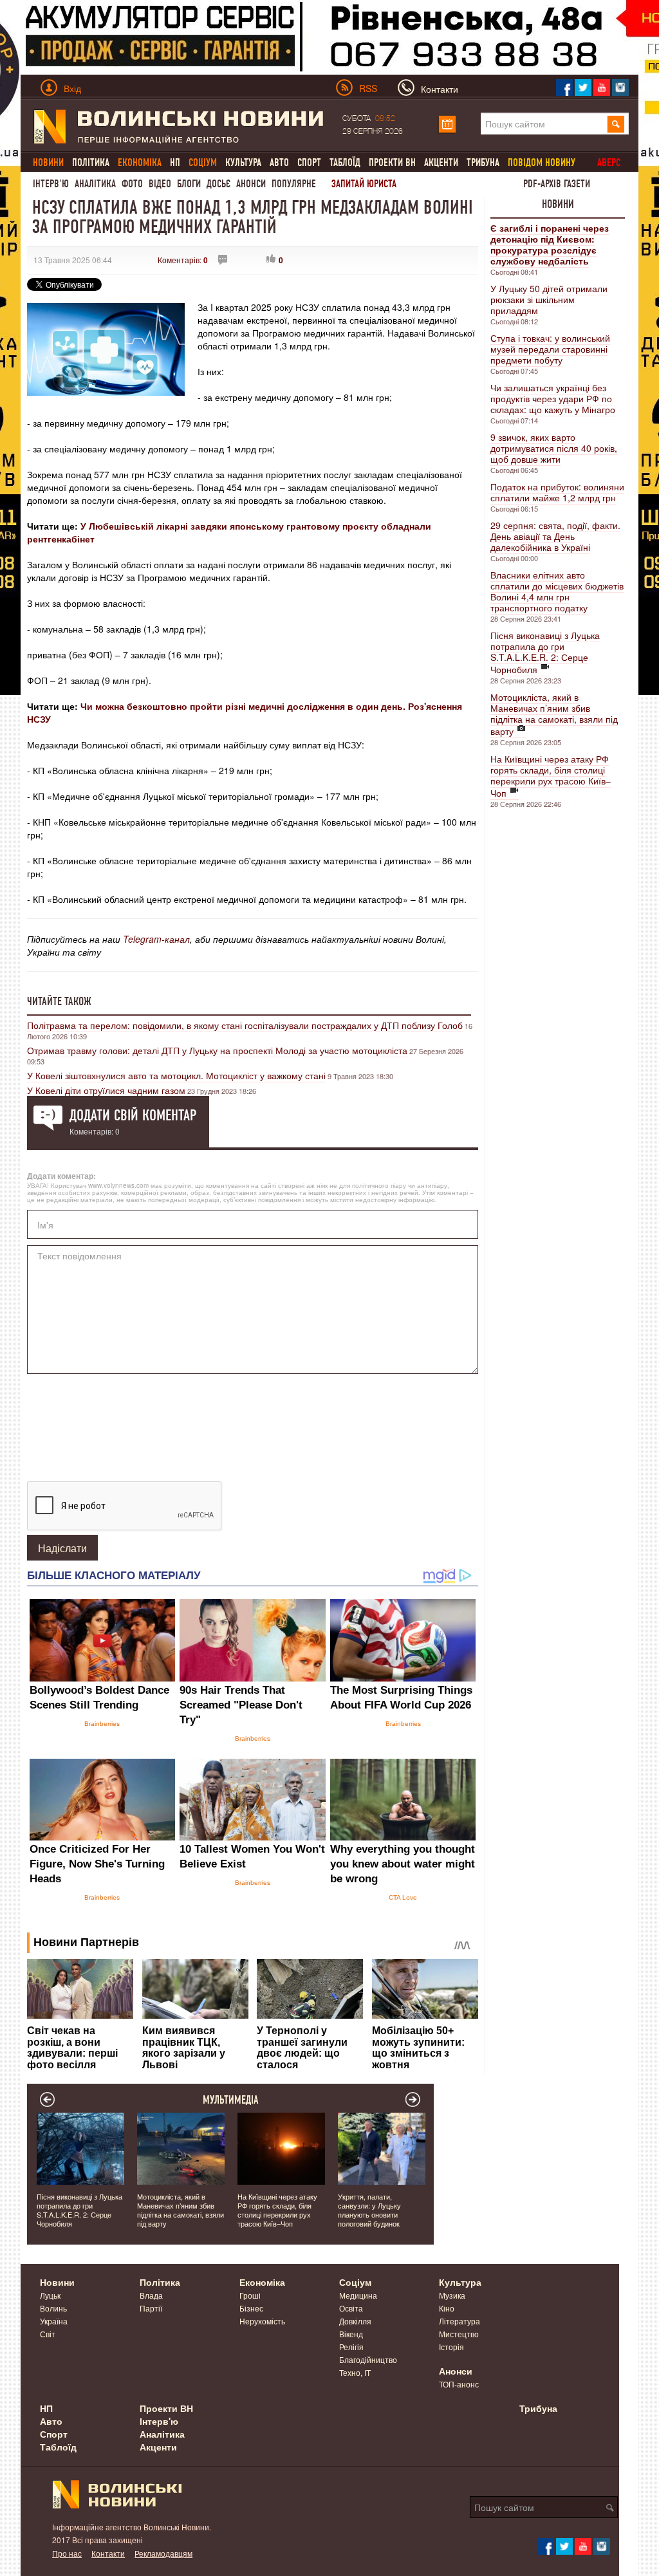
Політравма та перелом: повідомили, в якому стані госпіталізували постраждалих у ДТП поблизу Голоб (245, 1025)
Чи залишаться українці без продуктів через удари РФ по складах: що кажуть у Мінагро (553, 398)
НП (175, 162)
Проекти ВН (392, 162)
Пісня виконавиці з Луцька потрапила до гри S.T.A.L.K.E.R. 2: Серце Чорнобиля (545, 652)
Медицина (358, 2295)
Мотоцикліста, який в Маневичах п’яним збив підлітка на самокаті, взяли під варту (554, 714)
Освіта (351, 2308)
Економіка (262, 2282)
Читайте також (59, 1001)
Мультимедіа (231, 2100)
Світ (48, 2334)
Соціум (355, 2282)
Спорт (309, 162)
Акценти (441, 162)
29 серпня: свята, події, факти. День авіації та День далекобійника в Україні (555, 536)
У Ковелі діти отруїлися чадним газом (106, 1090)
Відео (160, 184)
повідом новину (542, 162)
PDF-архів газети (557, 184)
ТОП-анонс (459, 2384)
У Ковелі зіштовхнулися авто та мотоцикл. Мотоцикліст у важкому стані (176, 1075)
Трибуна (483, 162)
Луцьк (50, 2295)
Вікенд (351, 2334)
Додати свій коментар (133, 1115)
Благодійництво (368, 2359)
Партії (151, 2308)
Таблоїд (345, 162)
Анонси (251, 184)
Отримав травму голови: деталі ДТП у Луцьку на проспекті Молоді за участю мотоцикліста (217, 1050)
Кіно (447, 2308)
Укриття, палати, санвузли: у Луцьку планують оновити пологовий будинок (369, 2210)
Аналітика (95, 184)
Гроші (250, 2295)
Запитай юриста (364, 184)
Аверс (609, 162)
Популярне (294, 184)
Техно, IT (355, 2372)
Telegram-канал (156, 939)
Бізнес (251, 2308)
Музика (452, 2295)
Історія (451, 2347)
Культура (243, 162)
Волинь (53, 2308)
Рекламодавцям (163, 2553)
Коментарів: (183, 260)
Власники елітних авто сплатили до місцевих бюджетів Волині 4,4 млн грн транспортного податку (557, 591)
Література (459, 2321)
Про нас (67, 2553)
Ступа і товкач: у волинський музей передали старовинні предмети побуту (550, 349)
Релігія (351, 2347)
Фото (132, 184)
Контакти (108, 2553)
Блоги (189, 184)
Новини (558, 204)
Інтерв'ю (51, 184)
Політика (91, 162)
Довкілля (355, 2321)
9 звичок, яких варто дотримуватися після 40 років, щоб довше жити (554, 448)
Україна (54, 2321)
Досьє (218, 184)
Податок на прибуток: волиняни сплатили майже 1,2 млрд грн (557, 492)
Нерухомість (262, 2321)
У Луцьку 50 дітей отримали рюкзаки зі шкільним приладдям (549, 299)
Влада (151, 2295)
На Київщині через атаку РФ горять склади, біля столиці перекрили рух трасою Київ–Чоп (551, 776)
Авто (279, 162)
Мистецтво (459, 2334)
